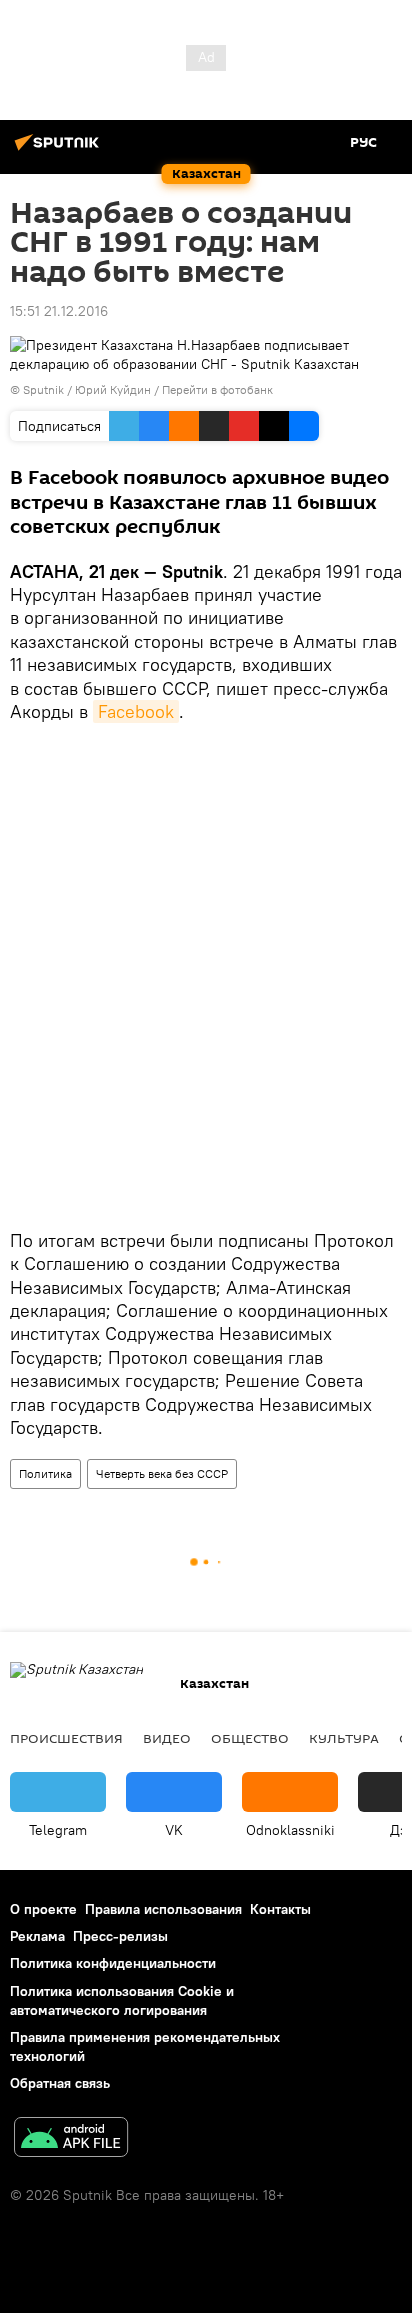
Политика (45, 1473)
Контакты (280, 1909)
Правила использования (163, 1909)
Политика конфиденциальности (113, 1963)
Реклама (37, 1936)
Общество (250, 1738)
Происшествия (66, 1738)
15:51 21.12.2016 (59, 311)
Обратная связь (60, 2083)
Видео (167, 1738)
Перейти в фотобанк (217, 389)
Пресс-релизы (120, 1936)
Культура (344, 1738)
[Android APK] (71, 2139)
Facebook (136, 711)
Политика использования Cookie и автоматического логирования (122, 2000)
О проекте (43, 1909)
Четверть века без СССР (162, 1473)
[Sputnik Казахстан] (60, 150)
